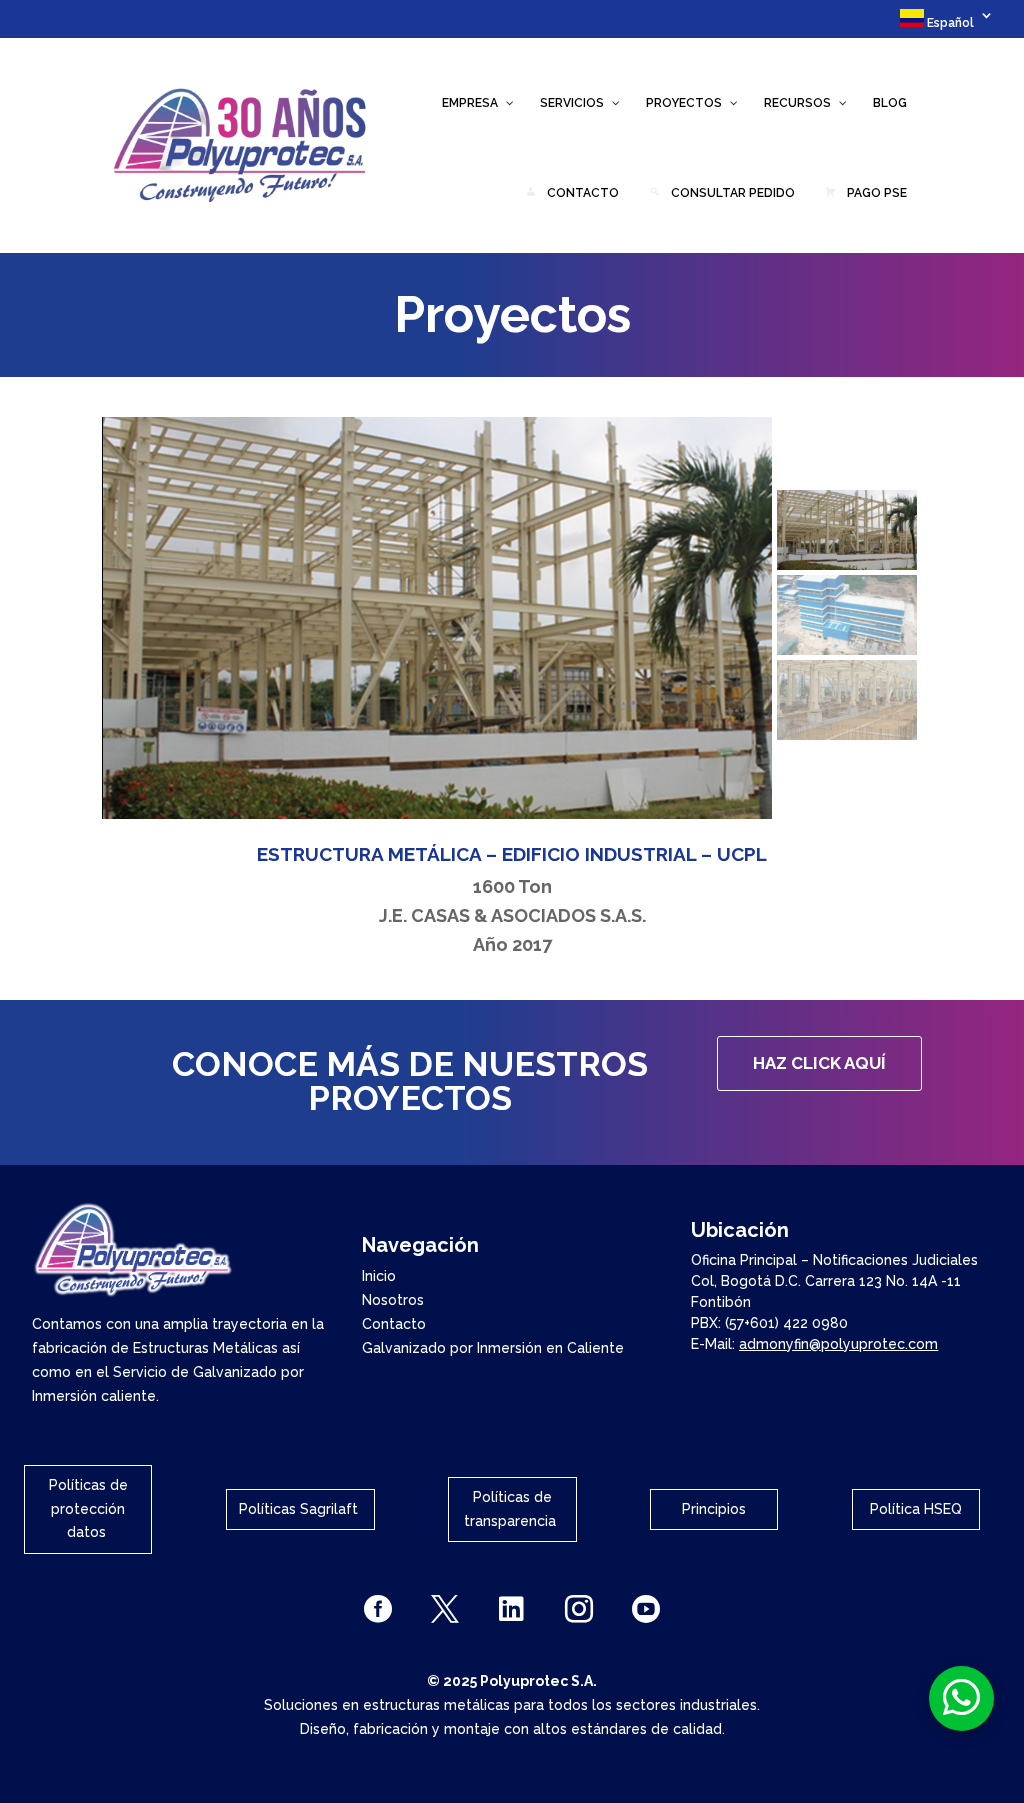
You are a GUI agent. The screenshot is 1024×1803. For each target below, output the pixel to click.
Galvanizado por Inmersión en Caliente (493, 1348)
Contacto (394, 1324)
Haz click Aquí (819, 1063)
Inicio (379, 1276)
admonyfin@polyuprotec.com (838, 1344)
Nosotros (393, 1300)
